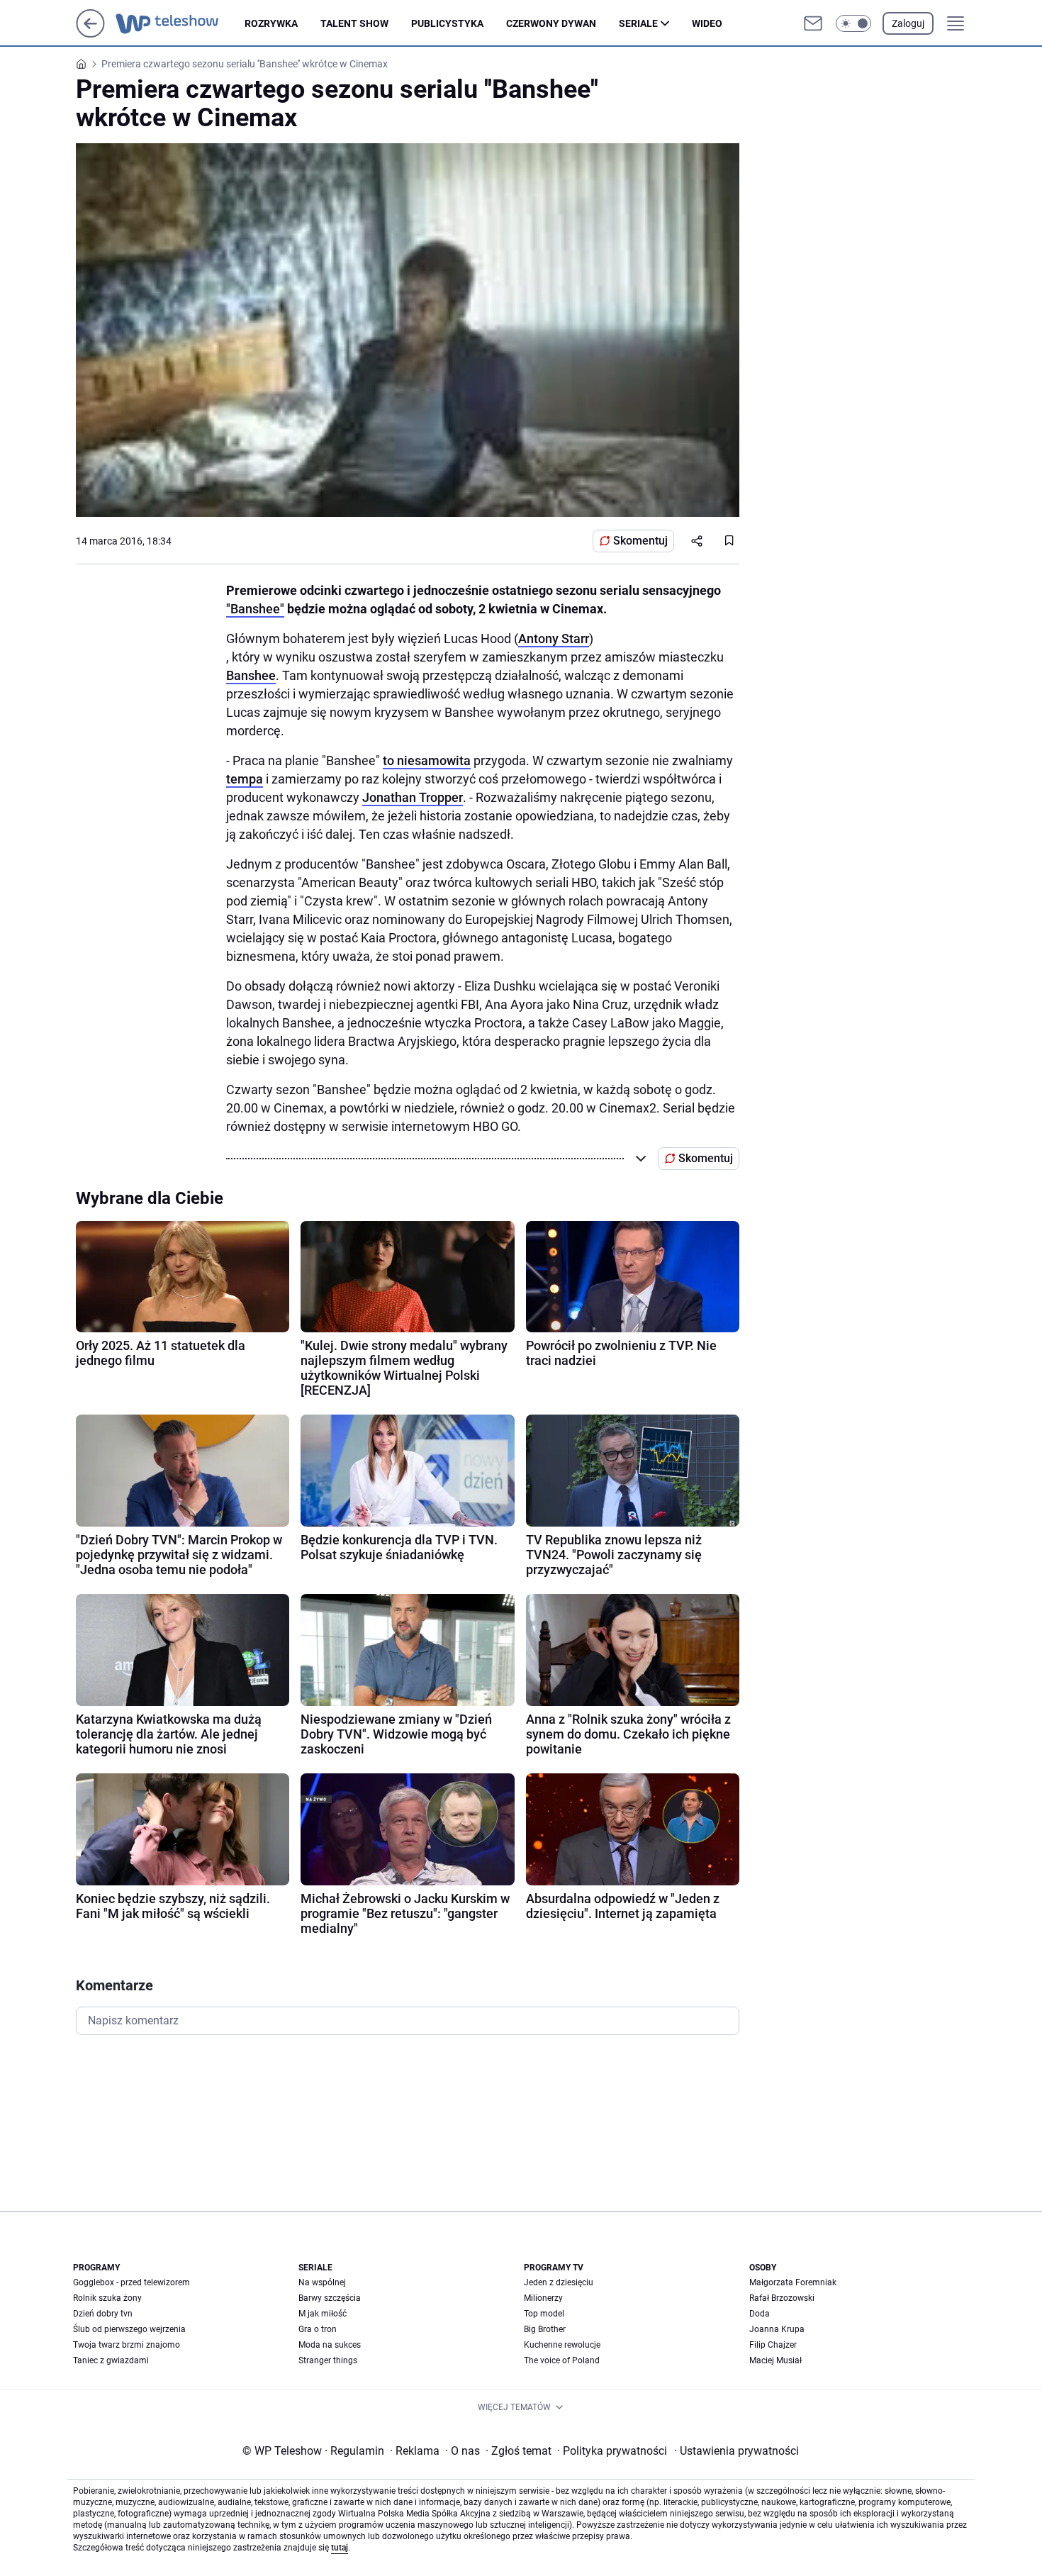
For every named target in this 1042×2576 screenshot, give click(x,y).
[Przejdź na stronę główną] (90, 34)
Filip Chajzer (773, 2345)
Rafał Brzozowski (782, 2298)
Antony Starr (554, 639)
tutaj (340, 2548)
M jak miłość (323, 2314)
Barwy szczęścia (330, 2298)
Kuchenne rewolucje (562, 2345)
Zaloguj (908, 23)
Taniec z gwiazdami (111, 2360)
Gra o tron (318, 2329)
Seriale (638, 23)
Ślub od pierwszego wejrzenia (129, 2329)
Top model (544, 2314)
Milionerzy (543, 2298)
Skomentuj (640, 541)
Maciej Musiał (775, 2360)
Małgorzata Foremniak (793, 2282)
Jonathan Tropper (413, 797)
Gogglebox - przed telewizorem (131, 2282)
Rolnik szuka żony (107, 2298)
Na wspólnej (322, 2282)
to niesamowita (427, 760)
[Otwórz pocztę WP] (813, 23)
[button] (853, 23)
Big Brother (545, 2329)
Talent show (354, 23)
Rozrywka (271, 23)
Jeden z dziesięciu (559, 2282)
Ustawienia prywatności (736, 2451)
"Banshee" (255, 609)
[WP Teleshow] (180, 23)
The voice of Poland (562, 2360)
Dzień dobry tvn (103, 2314)
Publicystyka (447, 23)
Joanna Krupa (777, 2329)
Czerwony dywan (551, 23)
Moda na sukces (330, 2345)
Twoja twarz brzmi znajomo (127, 2345)
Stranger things (328, 2360)
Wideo (707, 23)
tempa (245, 779)
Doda (760, 2314)
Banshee (251, 675)
